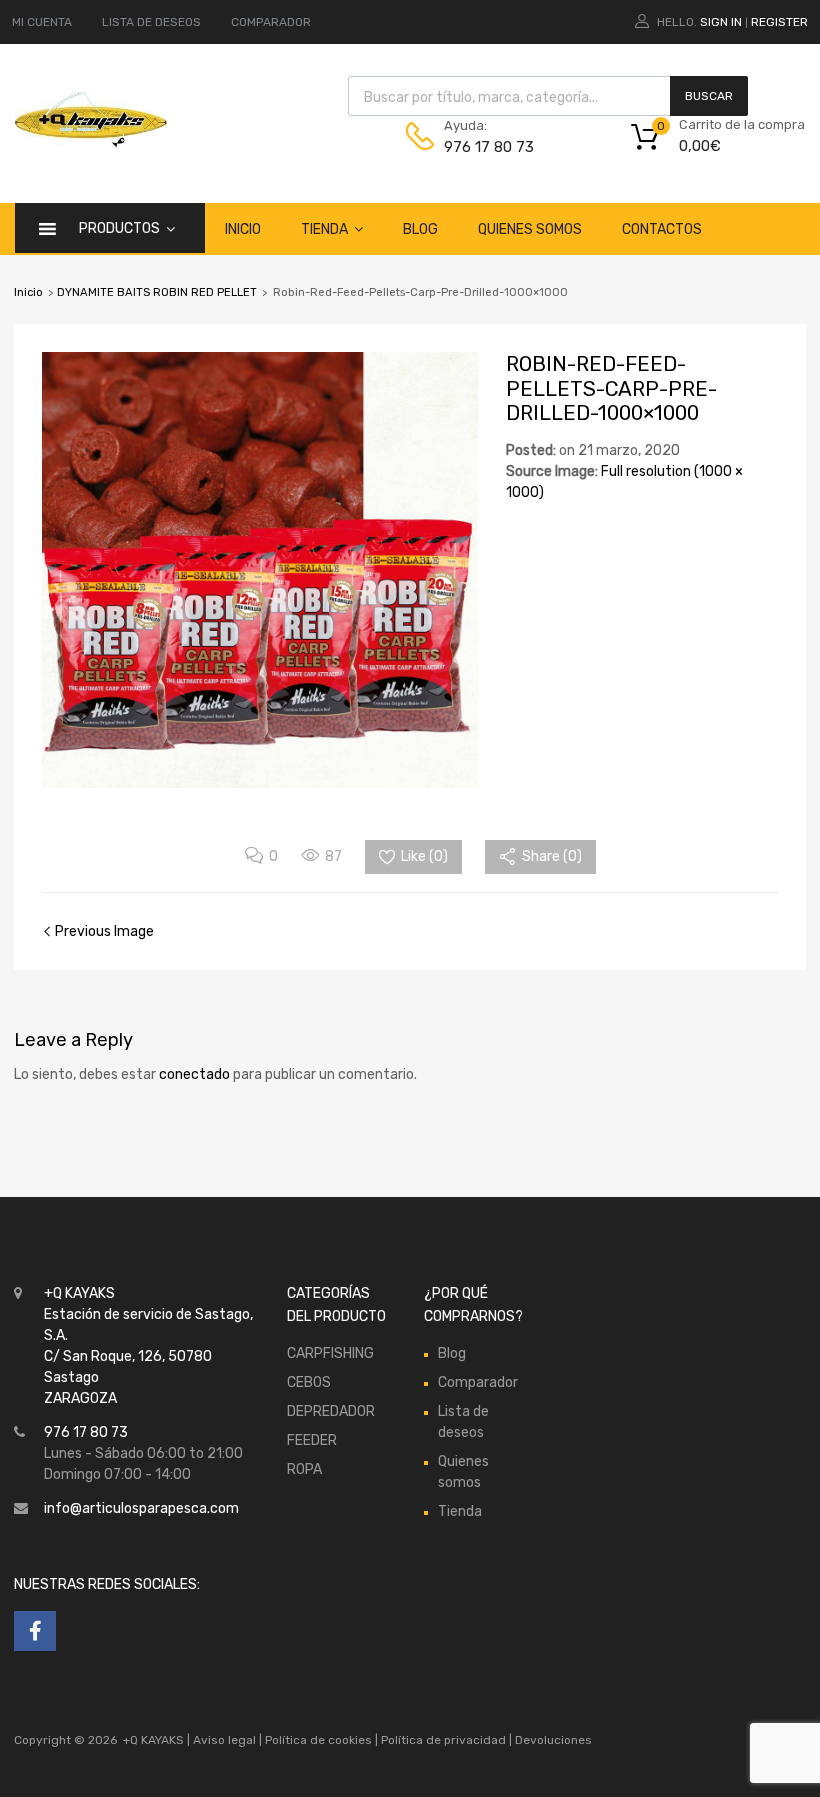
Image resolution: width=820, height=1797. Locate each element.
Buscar (709, 96)
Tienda (324, 229)
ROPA (304, 1469)
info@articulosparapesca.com (141, 1508)
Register (779, 22)
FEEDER (312, 1440)
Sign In (721, 22)
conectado (194, 1074)
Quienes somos (530, 229)
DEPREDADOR (331, 1411)
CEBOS (309, 1382)
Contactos (662, 229)
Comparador (478, 1382)
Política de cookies (318, 1740)
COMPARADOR (271, 22)
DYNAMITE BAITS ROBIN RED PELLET (157, 292)
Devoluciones (552, 1740)
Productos (119, 228)
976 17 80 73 (489, 147)
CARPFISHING (330, 1353)
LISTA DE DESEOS (151, 22)
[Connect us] (35, 1631)
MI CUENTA (42, 22)
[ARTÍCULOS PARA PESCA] (91, 143)
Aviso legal (224, 1740)
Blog (420, 229)
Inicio (243, 229)
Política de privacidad (445, 1740)
